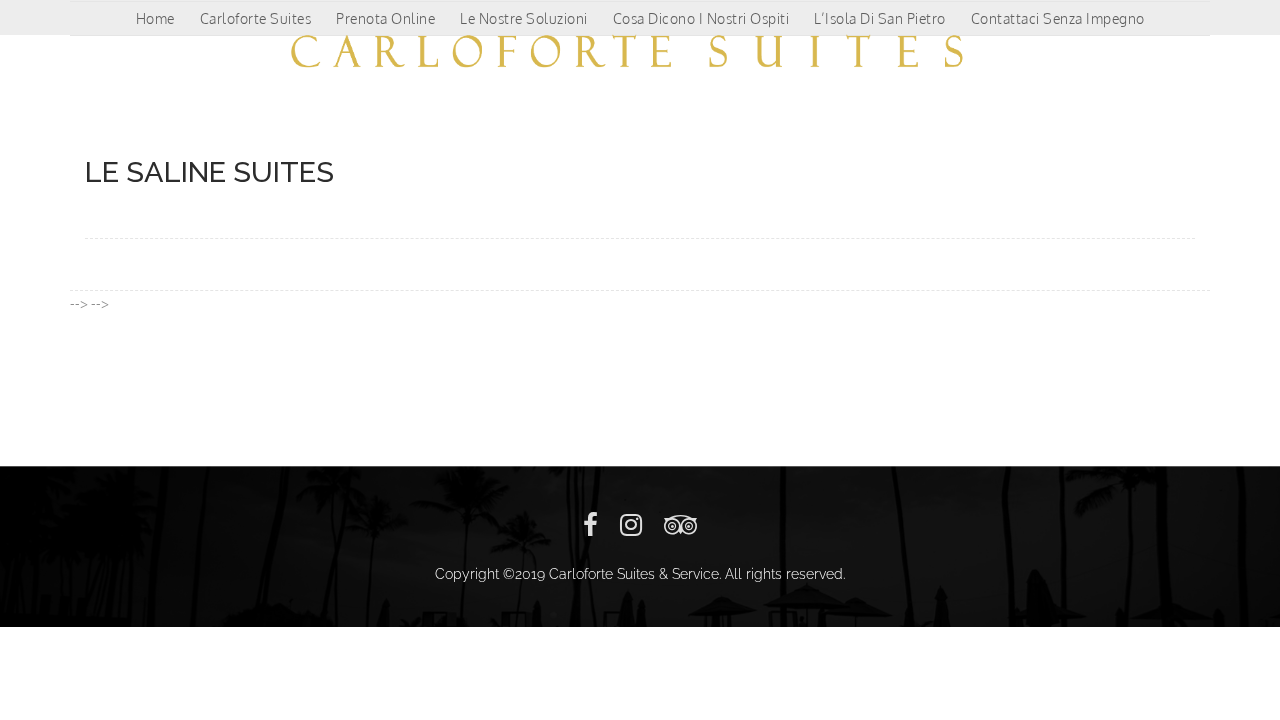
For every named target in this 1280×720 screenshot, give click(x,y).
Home (155, 18)
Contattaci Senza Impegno (1058, 18)
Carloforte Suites (256, 18)
